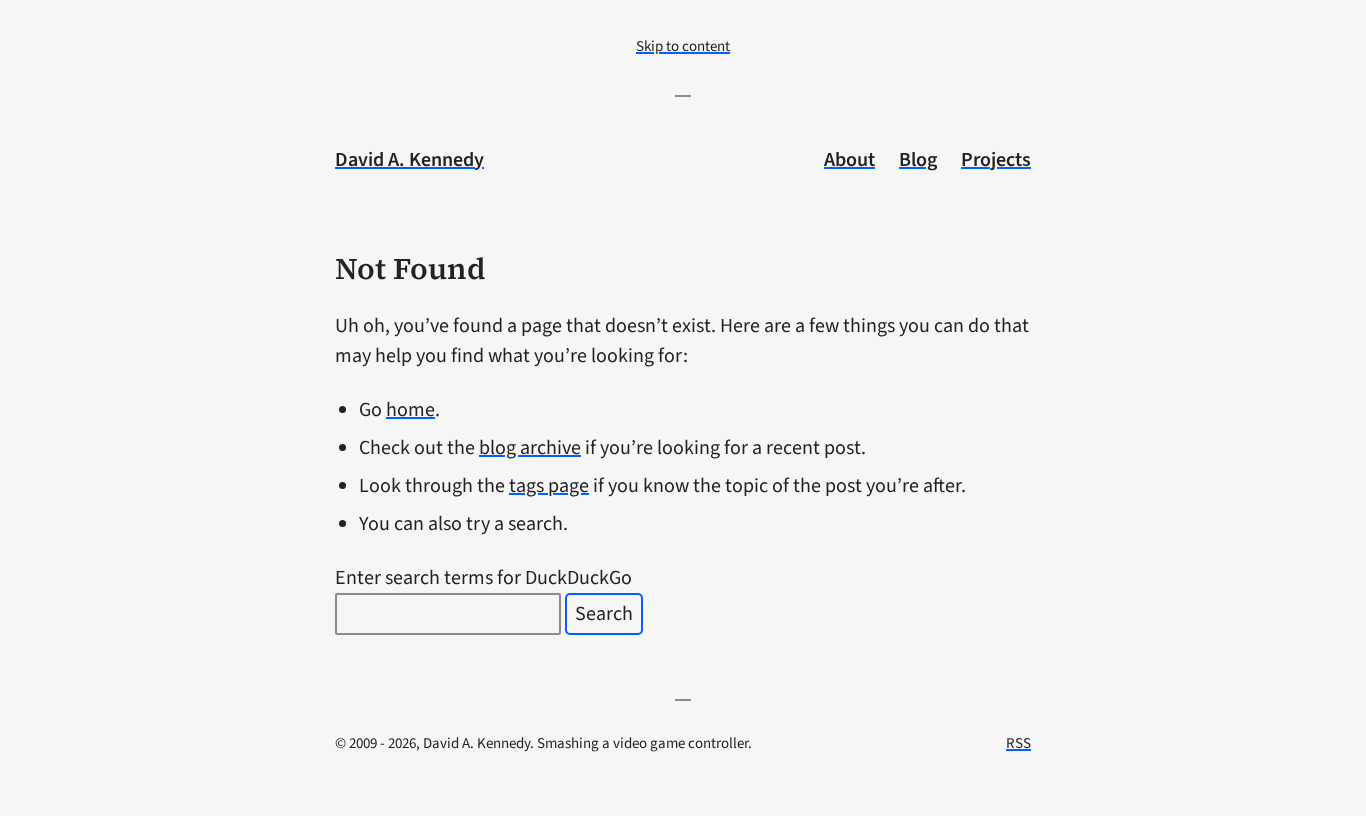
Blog (918, 160)
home (410, 410)
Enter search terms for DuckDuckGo (483, 578)
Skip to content (683, 46)
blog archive (530, 448)
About (849, 160)
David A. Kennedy (409, 160)
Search (604, 614)
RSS (1018, 743)
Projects (996, 160)
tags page (549, 486)
